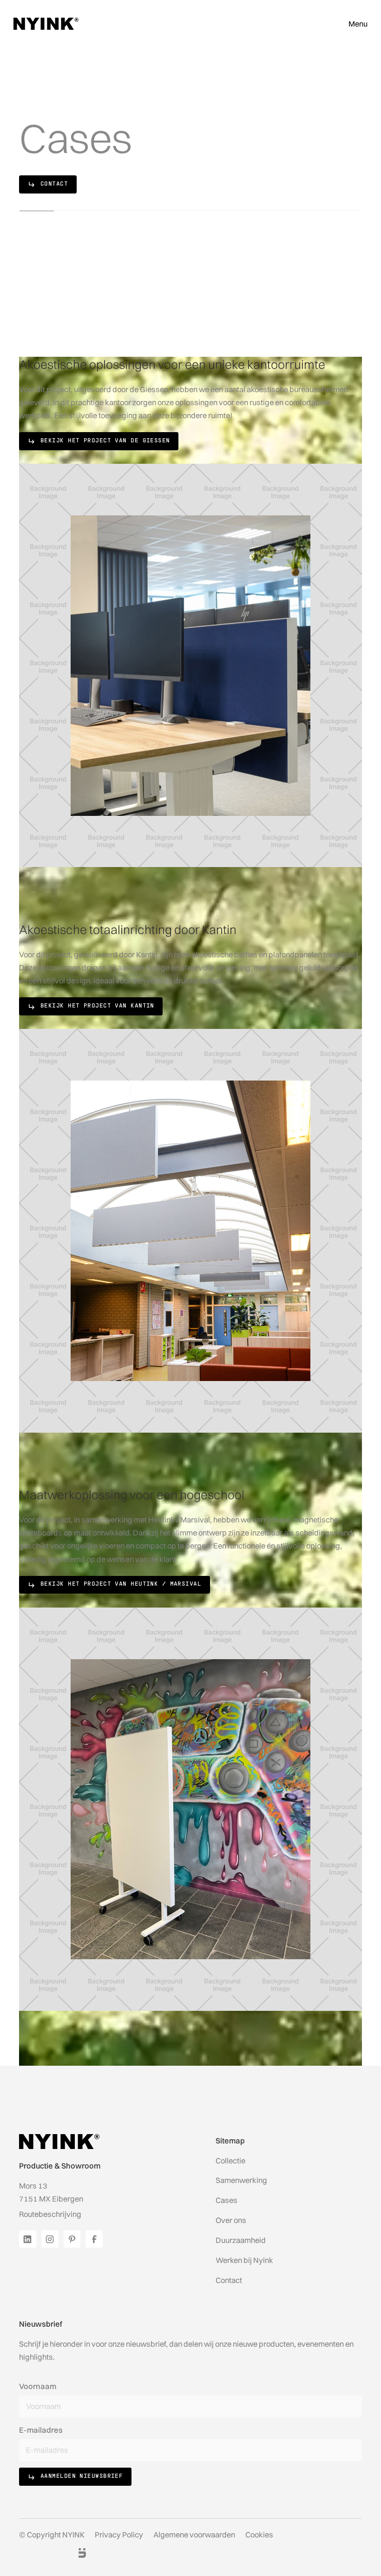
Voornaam (38, 2386)
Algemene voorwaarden (194, 2535)
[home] (46, 24)
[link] (48, 184)
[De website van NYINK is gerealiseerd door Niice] (72, 2553)
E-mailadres (41, 2430)
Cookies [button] (259, 2535)
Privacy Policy (119, 2535)
